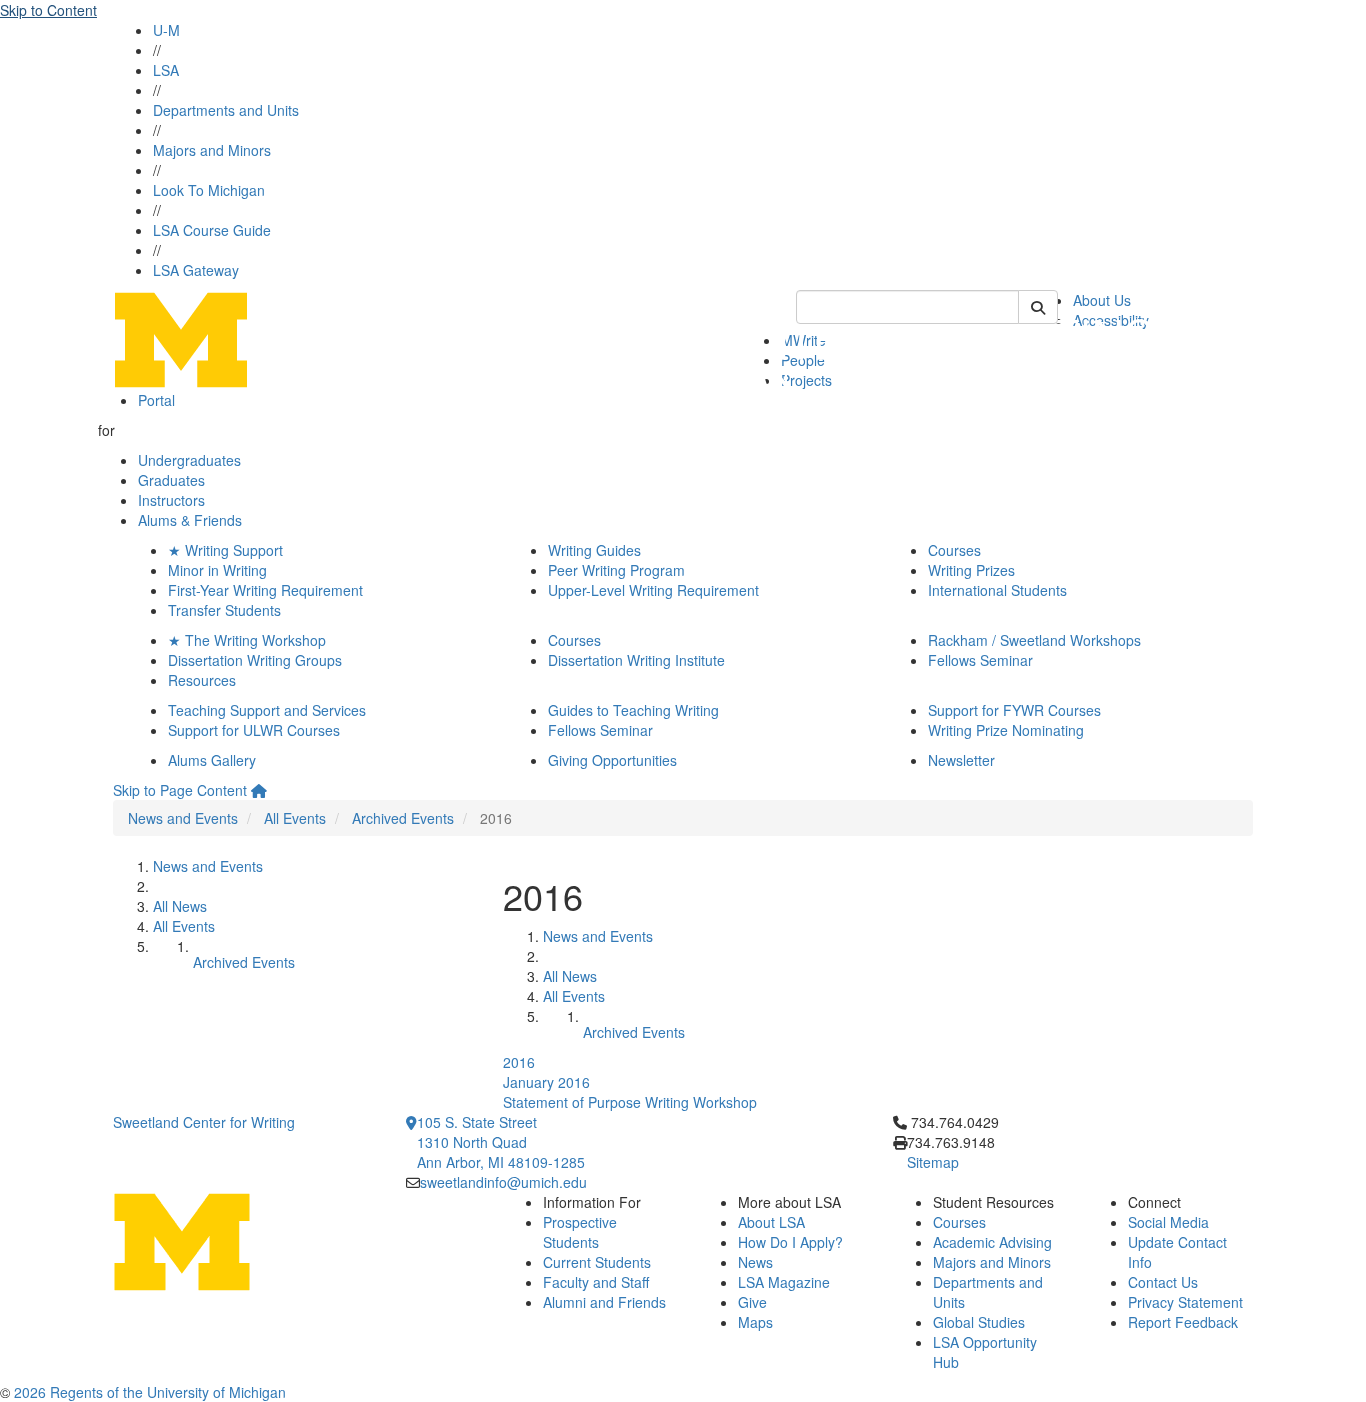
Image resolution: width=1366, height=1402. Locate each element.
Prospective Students (580, 1232)
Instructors (171, 500)
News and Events (183, 818)
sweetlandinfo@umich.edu (503, 1182)
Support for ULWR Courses (254, 730)
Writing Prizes (971, 570)
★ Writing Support (225, 550)
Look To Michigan (209, 190)
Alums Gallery (212, 760)
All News (180, 906)
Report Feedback (1183, 1322)
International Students (997, 590)
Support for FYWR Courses (1014, 710)
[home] (259, 790)
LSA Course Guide (212, 230)
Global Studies (979, 1322)
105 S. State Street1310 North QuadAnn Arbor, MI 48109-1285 (501, 1142)
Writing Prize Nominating (1006, 730)
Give (752, 1302)
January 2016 (546, 1082)
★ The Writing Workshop (247, 640)
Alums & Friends (190, 520)
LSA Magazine (784, 1282)
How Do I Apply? (790, 1242)
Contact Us (1163, 1282)
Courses (954, 550)
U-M (166, 30)
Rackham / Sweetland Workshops (1034, 640)
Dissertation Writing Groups (255, 660)
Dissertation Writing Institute (636, 660)
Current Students (597, 1262)
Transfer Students (224, 610)
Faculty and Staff (596, 1282)
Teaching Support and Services (267, 710)
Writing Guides (594, 550)
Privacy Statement (1185, 1302)
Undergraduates (189, 460)
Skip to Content (48, 10)
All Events (295, 818)
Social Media (1168, 1222)
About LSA (771, 1222)
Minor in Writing (217, 570)
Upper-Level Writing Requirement (653, 590)
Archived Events (403, 818)
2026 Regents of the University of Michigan (150, 1392)
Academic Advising (992, 1242)
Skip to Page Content (180, 790)
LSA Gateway (196, 270)
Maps (755, 1322)
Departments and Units (226, 110)
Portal (156, 400)
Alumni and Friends (604, 1302)
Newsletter (961, 760)
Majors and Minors (212, 150)
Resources (202, 680)
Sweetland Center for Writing (204, 1122)
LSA (166, 70)
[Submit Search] (1038, 307)
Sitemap (933, 1162)
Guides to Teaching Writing (633, 710)
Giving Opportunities (612, 760)
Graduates (171, 480)
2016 (519, 1062)
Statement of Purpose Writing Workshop (630, 1102)
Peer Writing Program (616, 570)
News (755, 1262)
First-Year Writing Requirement (265, 590)
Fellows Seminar (980, 660)
